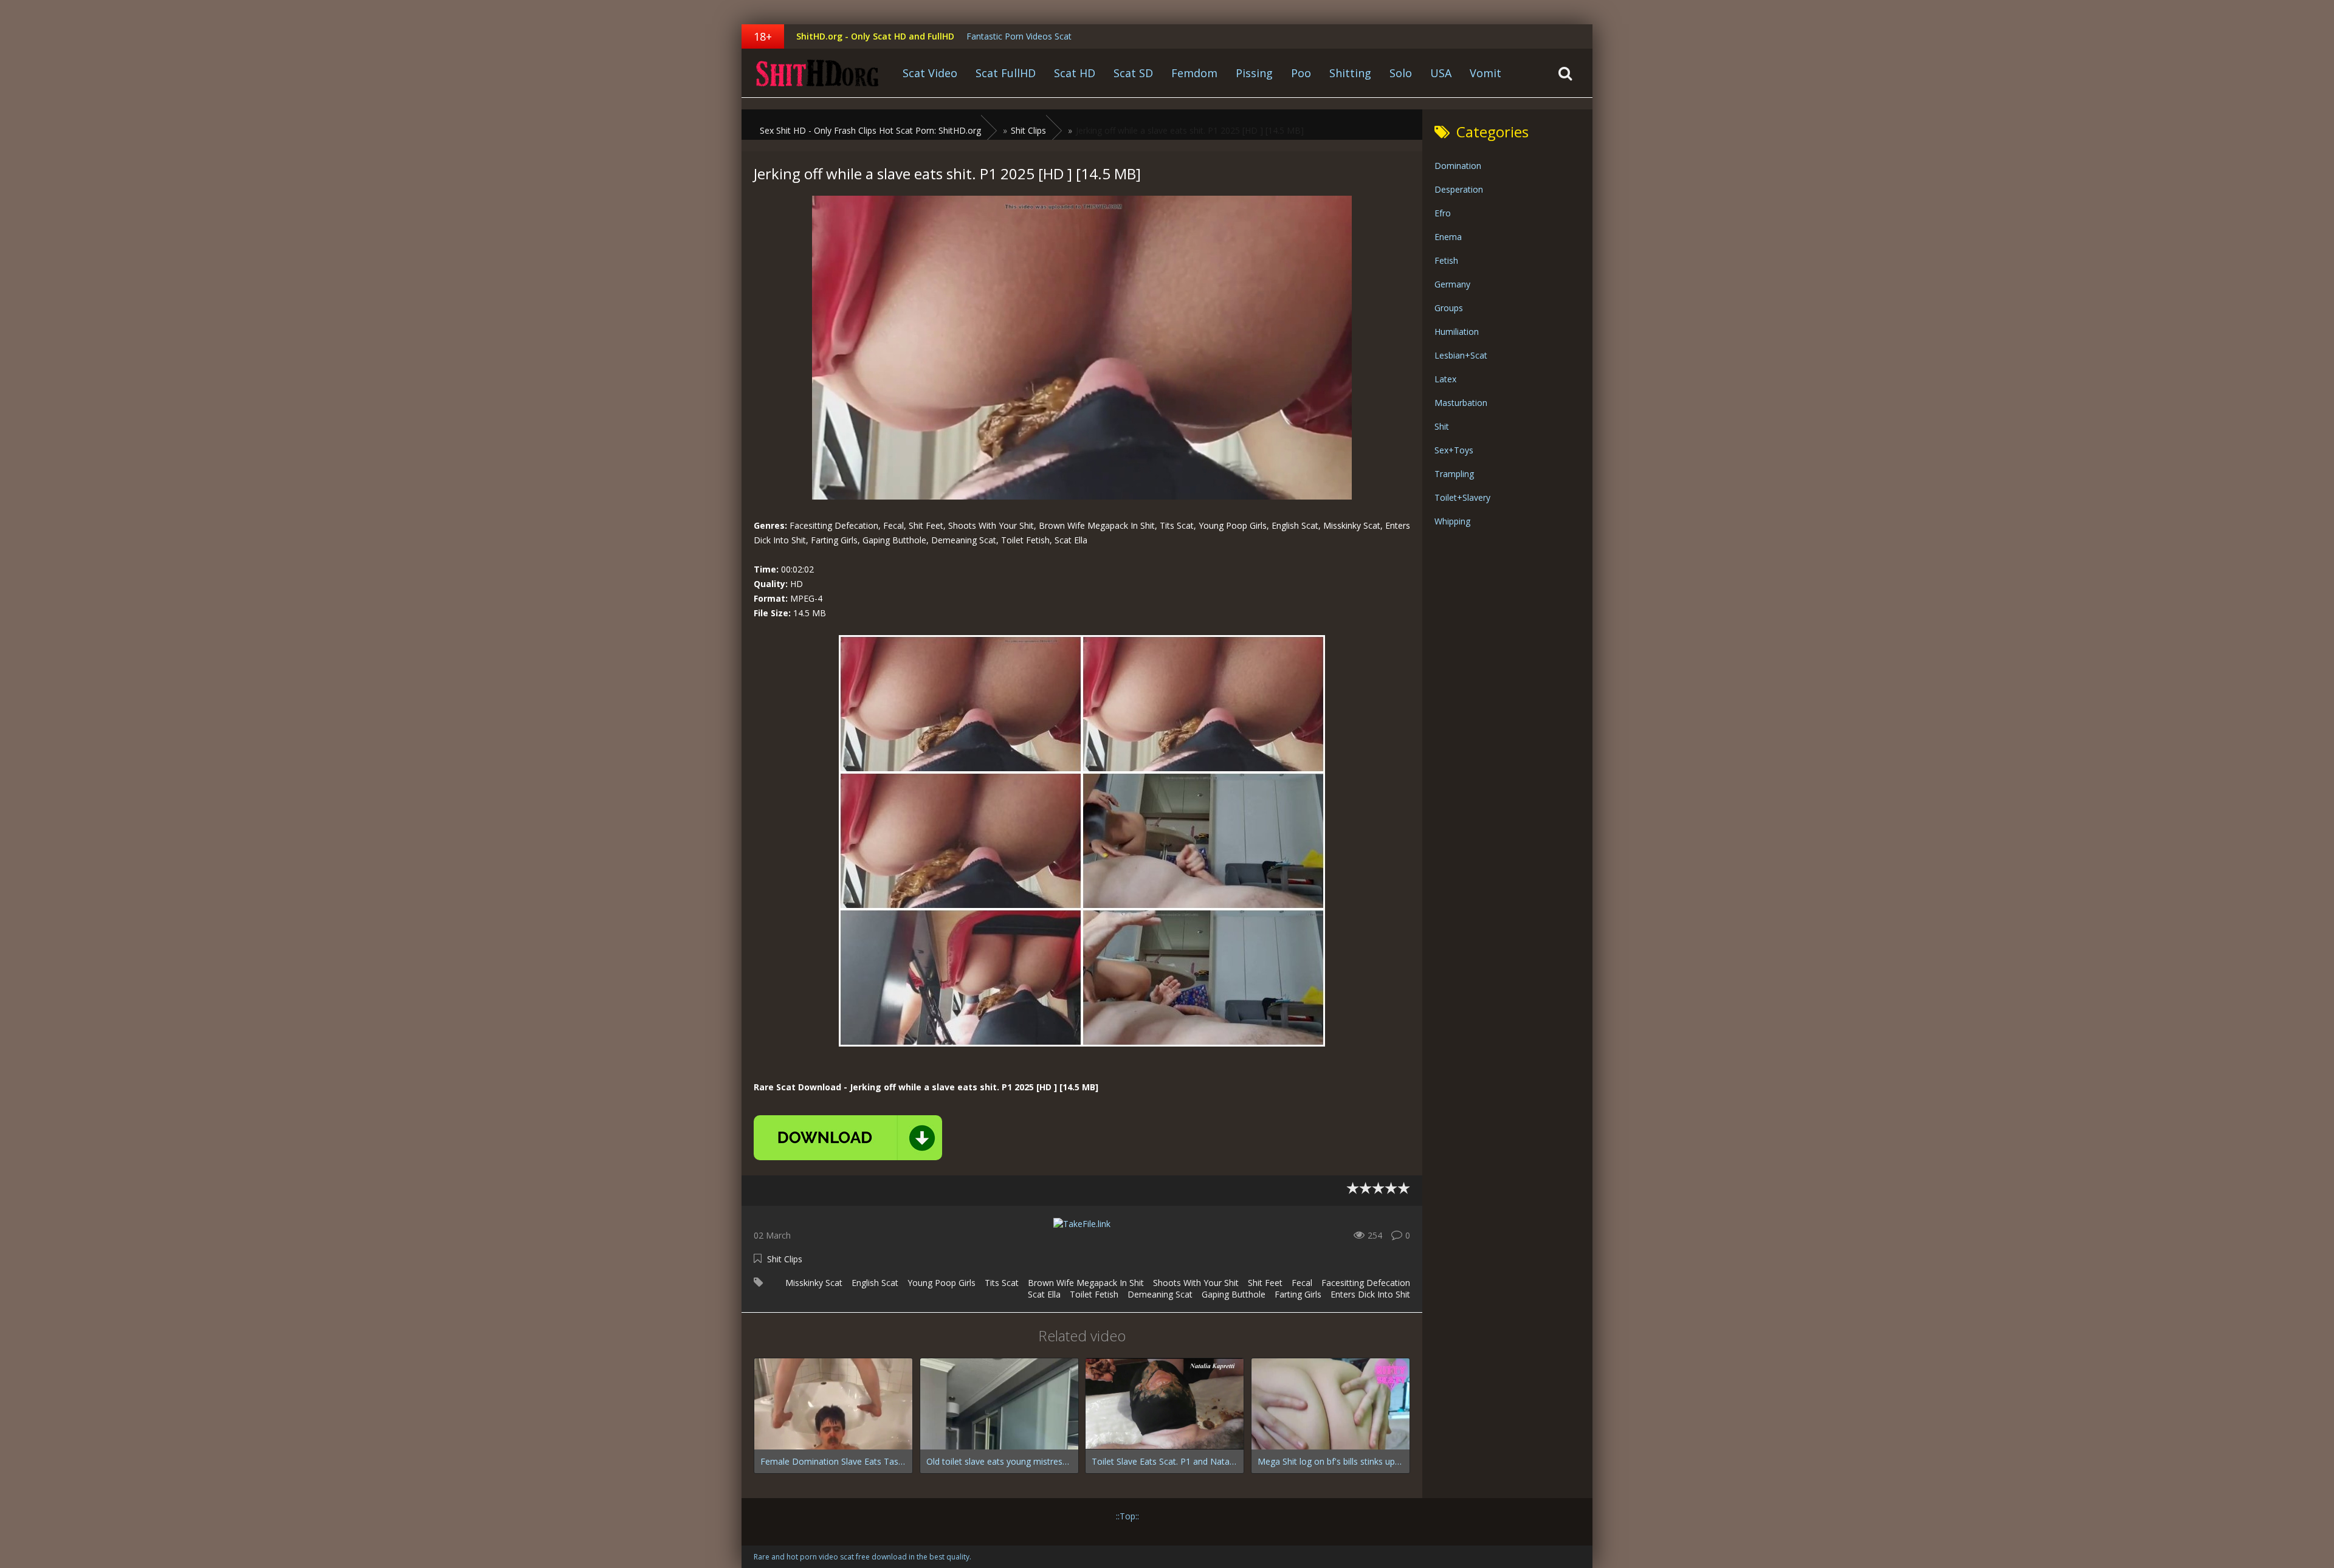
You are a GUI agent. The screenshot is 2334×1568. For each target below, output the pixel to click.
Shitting (1350, 73)
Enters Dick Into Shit (1370, 1294)
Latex (1445, 379)
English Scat (875, 1283)
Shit (1442, 426)
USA (1441, 73)
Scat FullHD (1006, 73)
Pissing (1254, 73)
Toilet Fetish (1094, 1294)
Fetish (1446, 260)
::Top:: (1127, 1516)
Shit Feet (1265, 1283)
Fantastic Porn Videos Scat (1019, 36)
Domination (1458, 166)
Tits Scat (1002, 1283)
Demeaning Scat (1160, 1294)
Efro (1443, 213)
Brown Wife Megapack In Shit (1086, 1283)
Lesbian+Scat (1461, 355)
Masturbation (1461, 403)
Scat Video (930, 73)
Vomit (1485, 73)
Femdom (1194, 73)
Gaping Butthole (1234, 1294)
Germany (1452, 284)
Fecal (1302, 1283)
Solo (1401, 73)
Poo (1301, 73)
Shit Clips (785, 1259)
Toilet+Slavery (1462, 497)
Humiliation (1457, 332)
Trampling (1454, 474)
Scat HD (1075, 73)
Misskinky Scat (814, 1283)
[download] (848, 1138)
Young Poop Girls (942, 1283)
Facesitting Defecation (1366, 1283)
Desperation (1459, 189)
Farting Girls (1298, 1294)
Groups (1449, 308)
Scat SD (1133, 73)
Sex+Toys (1454, 450)
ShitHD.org (818, 73)
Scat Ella (1044, 1294)
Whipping (1452, 521)
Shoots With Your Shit (1196, 1283)
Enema (1448, 237)
